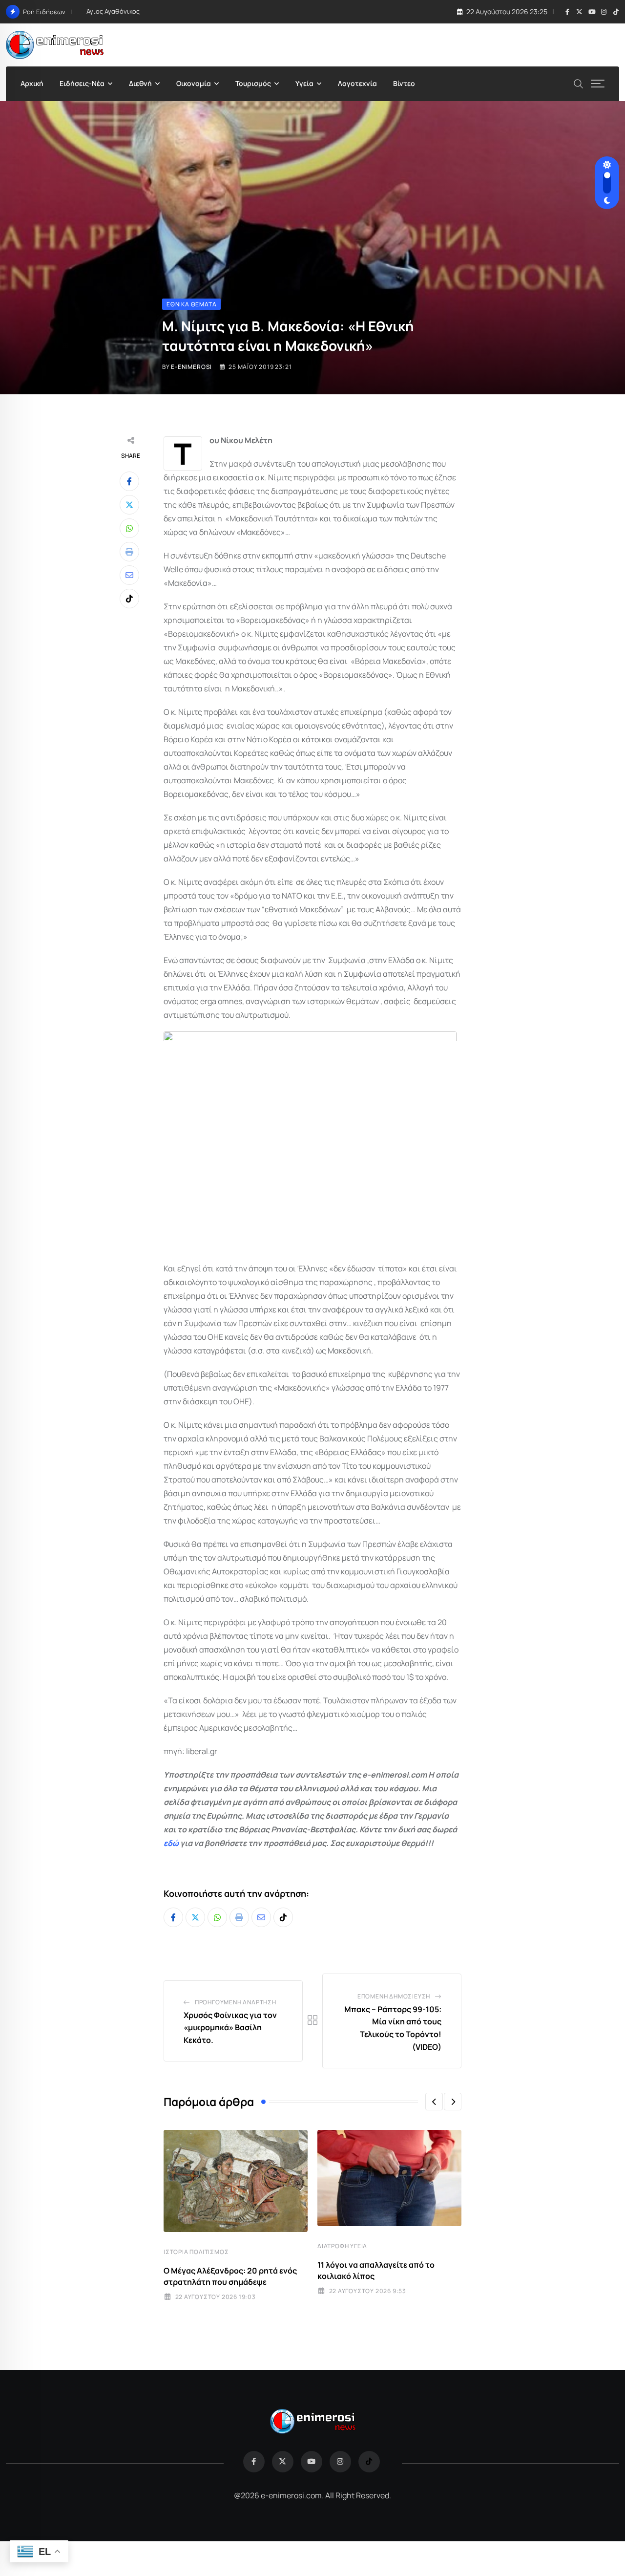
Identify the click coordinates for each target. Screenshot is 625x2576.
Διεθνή (140, 83)
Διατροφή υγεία (342, 2246)
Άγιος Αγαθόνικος (113, 11)
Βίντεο (404, 83)
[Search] (579, 83)
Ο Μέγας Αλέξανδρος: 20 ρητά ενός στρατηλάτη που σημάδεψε (230, 2276)
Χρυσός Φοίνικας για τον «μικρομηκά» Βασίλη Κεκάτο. (230, 2028)
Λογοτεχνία (357, 83)
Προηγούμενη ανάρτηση (236, 2002)
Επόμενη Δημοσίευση (394, 1996)
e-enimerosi (191, 367)
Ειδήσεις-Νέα (82, 83)
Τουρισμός (253, 83)
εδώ (171, 1843)
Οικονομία (194, 83)
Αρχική (32, 83)
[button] (434, 2102)
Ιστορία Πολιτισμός (196, 2252)
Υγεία (304, 83)
